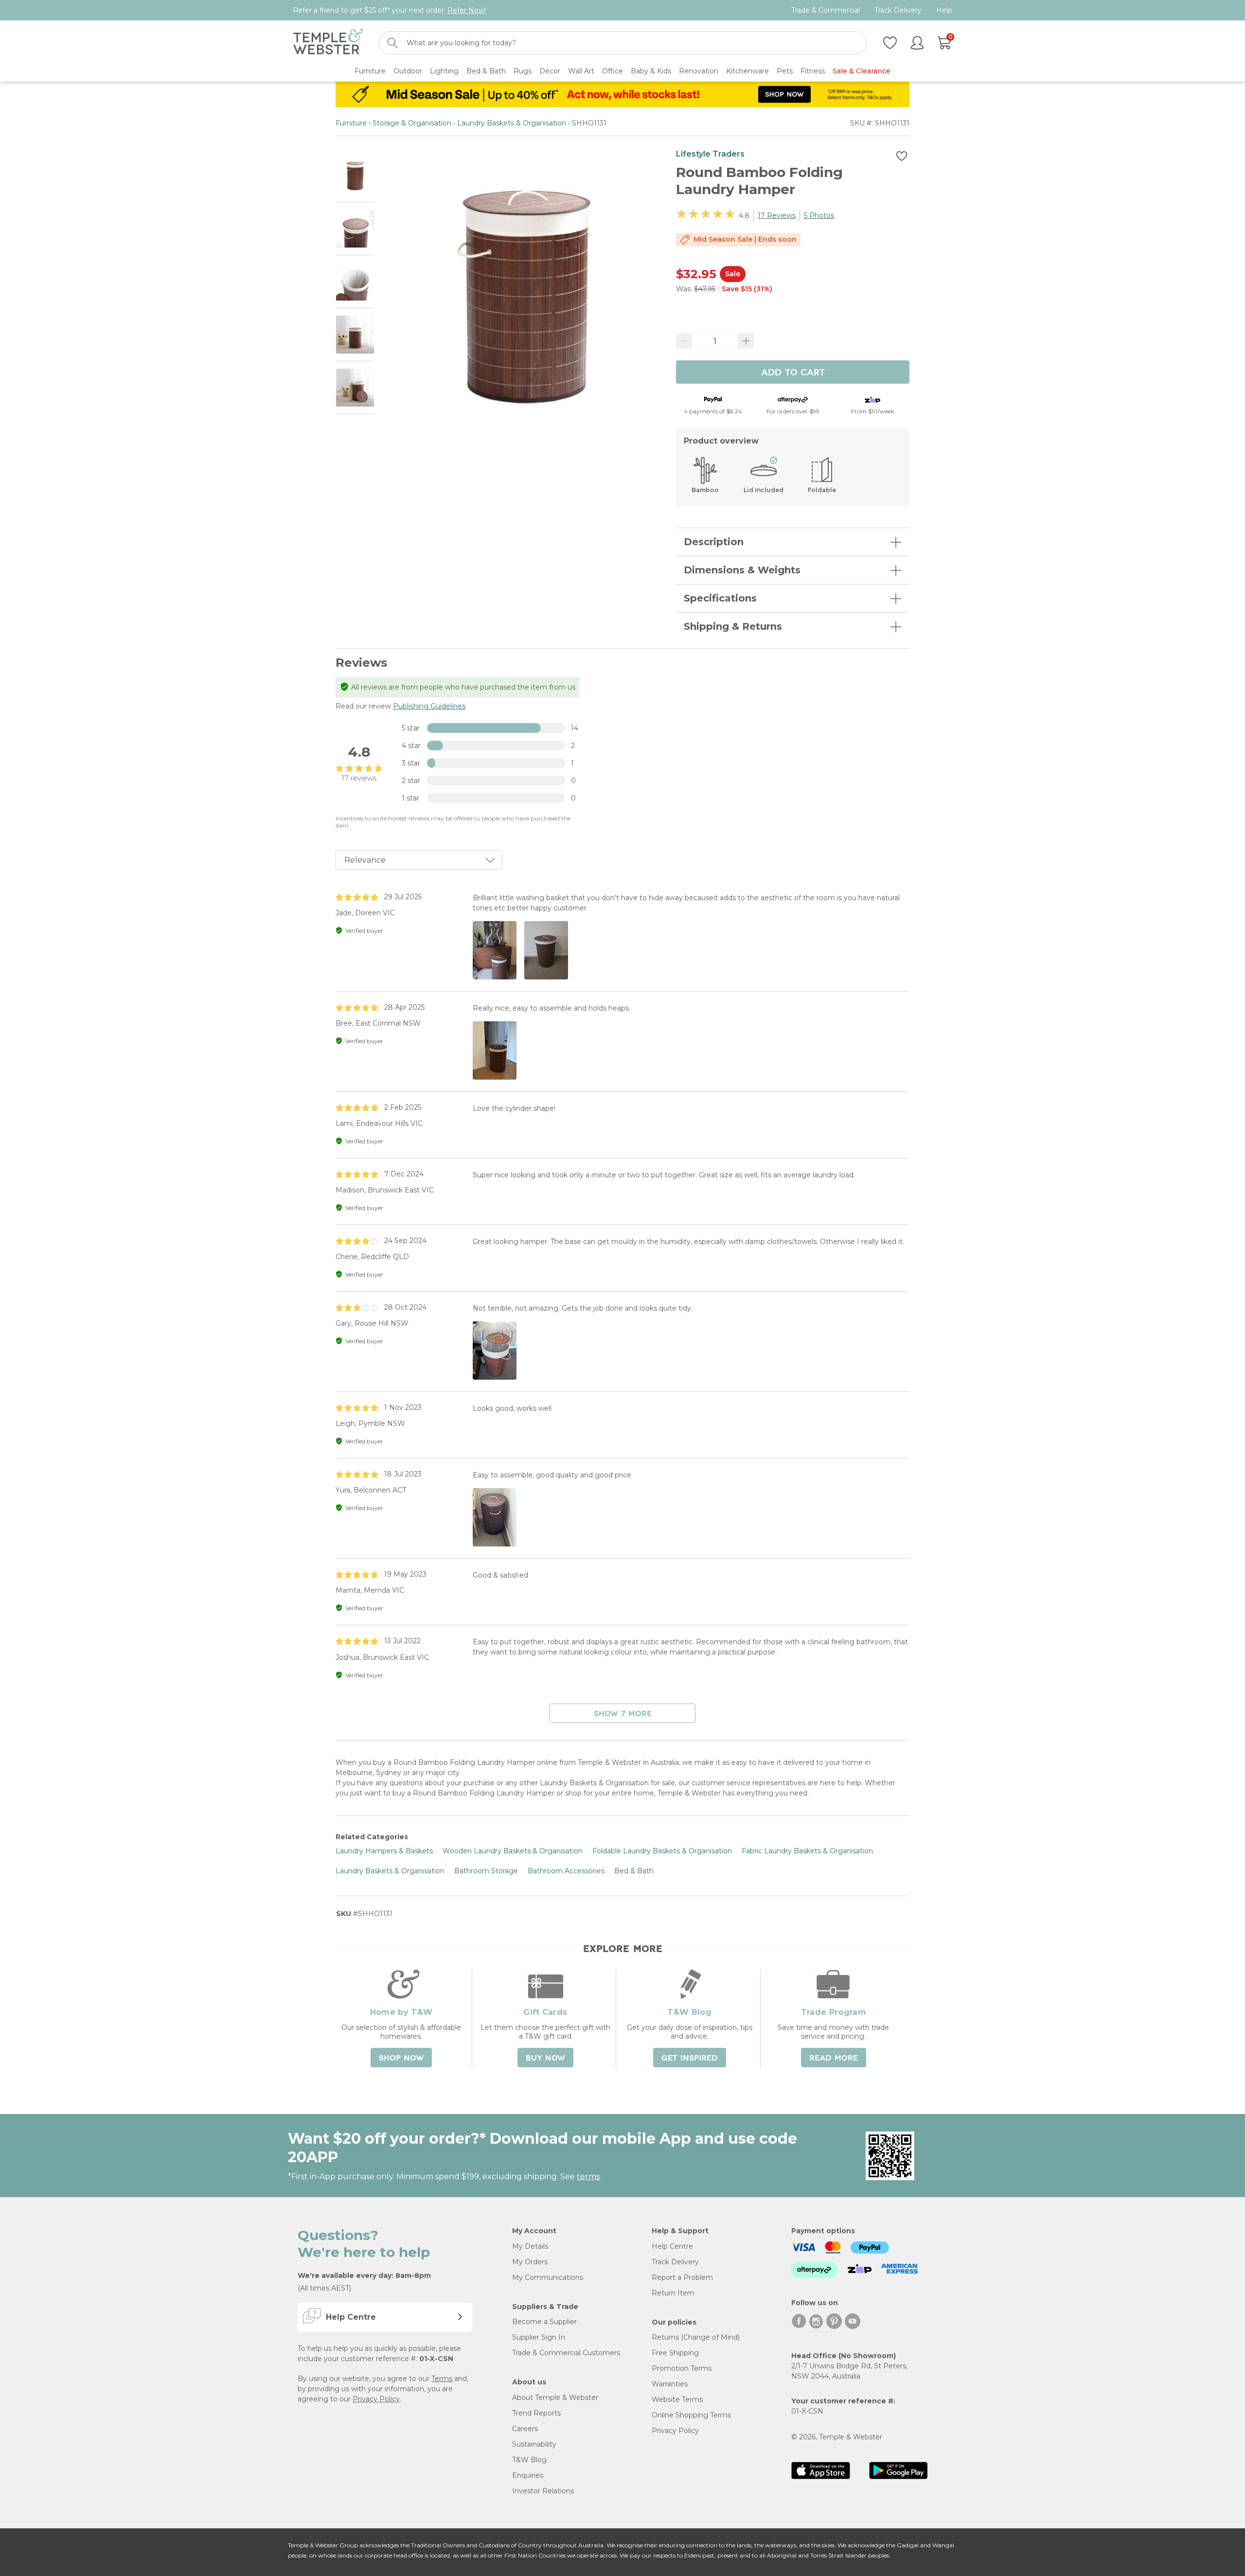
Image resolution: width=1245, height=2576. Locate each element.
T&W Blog (529, 2460)
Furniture (351, 123)
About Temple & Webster (555, 2398)
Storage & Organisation (412, 123)
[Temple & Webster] (328, 43)
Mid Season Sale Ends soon (745, 239)
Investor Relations (543, 2491)
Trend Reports (536, 2413)
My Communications (548, 2277)
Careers (525, 2429)
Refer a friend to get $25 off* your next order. (389, 10)
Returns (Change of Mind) (696, 2337)
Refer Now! (467, 10)
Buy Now (545, 2058)
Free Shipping (675, 2353)
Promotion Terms (682, 2368)
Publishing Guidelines (429, 706)
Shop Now (401, 2058)
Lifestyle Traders (710, 154)
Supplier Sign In (539, 2337)
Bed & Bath (634, 1871)
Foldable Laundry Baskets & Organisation (662, 1851)
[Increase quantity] (746, 341)
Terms (442, 2379)
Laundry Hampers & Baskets (384, 1851)
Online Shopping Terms (691, 2415)
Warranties (670, 2384)
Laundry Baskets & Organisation (512, 123)
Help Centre (672, 2246)
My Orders (530, 2262)
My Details (530, 2246)
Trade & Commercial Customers (566, 2353)
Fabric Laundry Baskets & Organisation (807, 1851)
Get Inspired (690, 2058)
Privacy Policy (376, 2399)
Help (944, 10)
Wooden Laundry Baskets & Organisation (513, 1851)
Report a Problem (682, 2277)
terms (588, 2176)
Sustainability (534, 2444)
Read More (834, 2058)
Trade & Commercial (826, 10)
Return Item (673, 2293)
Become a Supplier (544, 2322)
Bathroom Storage (486, 1871)
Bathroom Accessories (566, 1871)
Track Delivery (898, 10)
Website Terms (677, 2399)
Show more (623, 1714)
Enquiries (528, 2475)
